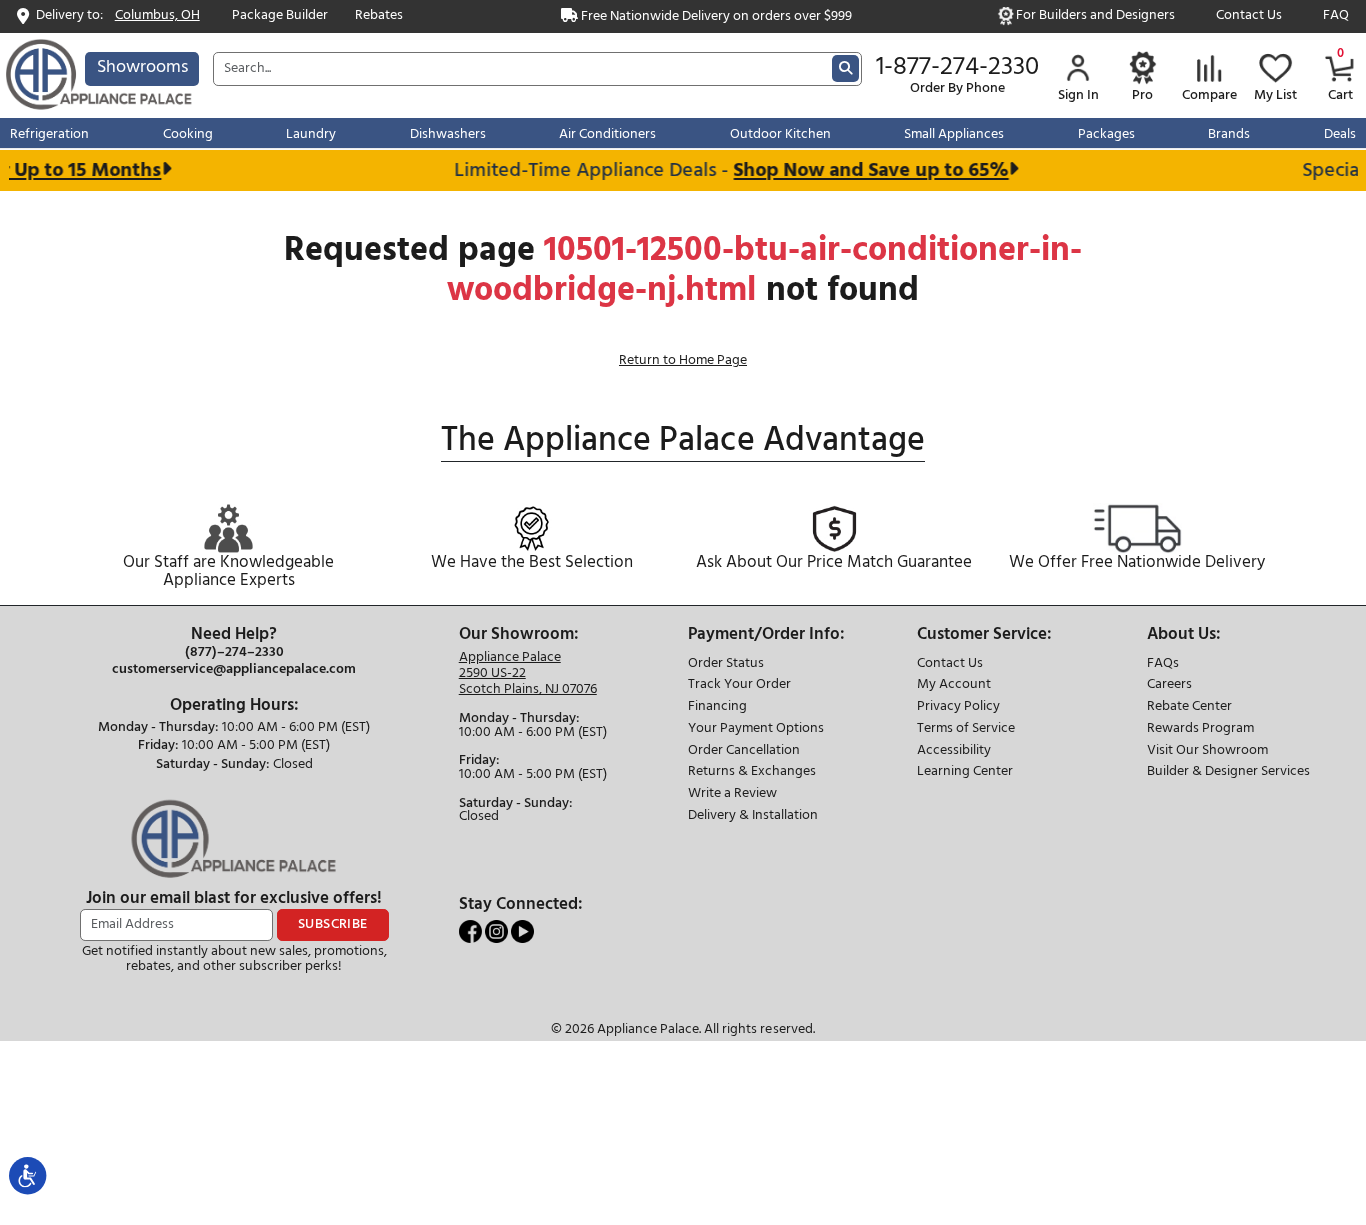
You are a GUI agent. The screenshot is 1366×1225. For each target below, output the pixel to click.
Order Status (726, 664)
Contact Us (1249, 16)
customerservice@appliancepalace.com (234, 670)
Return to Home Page (683, 360)
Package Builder (280, 16)
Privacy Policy (958, 707)
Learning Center (965, 772)
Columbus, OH (157, 16)
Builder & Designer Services (1228, 772)
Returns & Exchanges (752, 772)
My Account (954, 685)
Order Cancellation (744, 751)
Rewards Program (1200, 729)
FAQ (1336, 16)
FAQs (1163, 664)
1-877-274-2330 (957, 68)
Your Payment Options (756, 729)
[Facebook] (472, 931)
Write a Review (732, 794)
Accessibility (954, 751)
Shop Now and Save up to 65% (861, 170)
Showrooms (142, 67)
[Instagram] (498, 931)
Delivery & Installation (753, 816)
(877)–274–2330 (234, 653)
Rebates (379, 16)
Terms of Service (966, 729)
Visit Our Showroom (1207, 751)
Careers (1169, 685)
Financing (717, 707)
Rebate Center (1189, 707)
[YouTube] (522, 931)
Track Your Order (739, 685)
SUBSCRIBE (333, 924)
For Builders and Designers (1095, 16)
